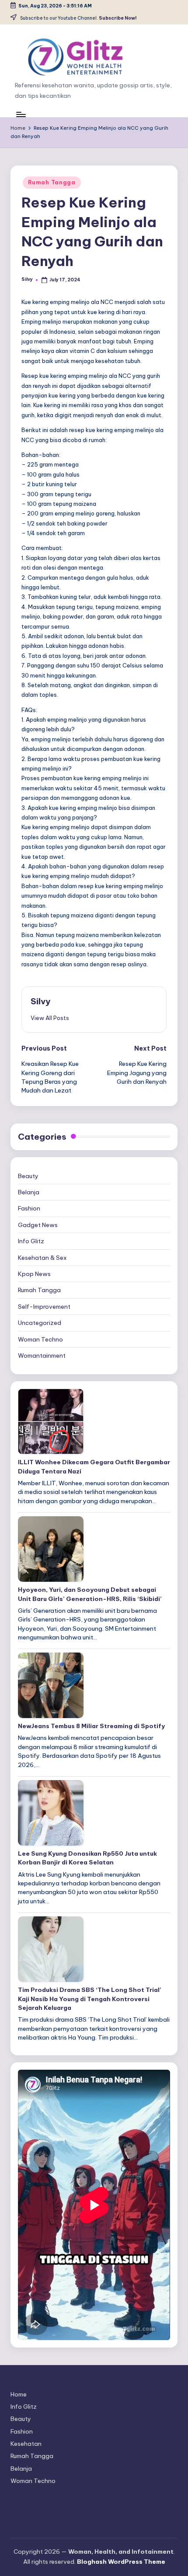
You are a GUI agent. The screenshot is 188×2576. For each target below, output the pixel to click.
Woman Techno (40, 1339)
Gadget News (38, 1225)
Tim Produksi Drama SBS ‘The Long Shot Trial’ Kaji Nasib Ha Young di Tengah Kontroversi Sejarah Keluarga (90, 1999)
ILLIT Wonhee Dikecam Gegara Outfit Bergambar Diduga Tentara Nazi (94, 1466)
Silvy (40, 1001)
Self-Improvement (44, 1307)
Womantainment (42, 1355)
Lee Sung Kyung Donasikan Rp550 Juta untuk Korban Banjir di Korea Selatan (87, 1858)
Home (19, 2394)
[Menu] (21, 114)
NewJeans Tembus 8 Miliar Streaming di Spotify (91, 1726)
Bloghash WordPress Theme (121, 2562)
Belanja (29, 1192)
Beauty (28, 1176)
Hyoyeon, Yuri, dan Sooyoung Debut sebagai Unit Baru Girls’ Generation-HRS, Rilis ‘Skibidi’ (90, 1594)
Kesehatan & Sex (42, 1258)
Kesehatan (26, 2444)
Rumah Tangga (52, 182)
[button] (50, 1018)
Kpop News (34, 1274)
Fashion (29, 1208)
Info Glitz (31, 1241)
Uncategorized (40, 1323)
